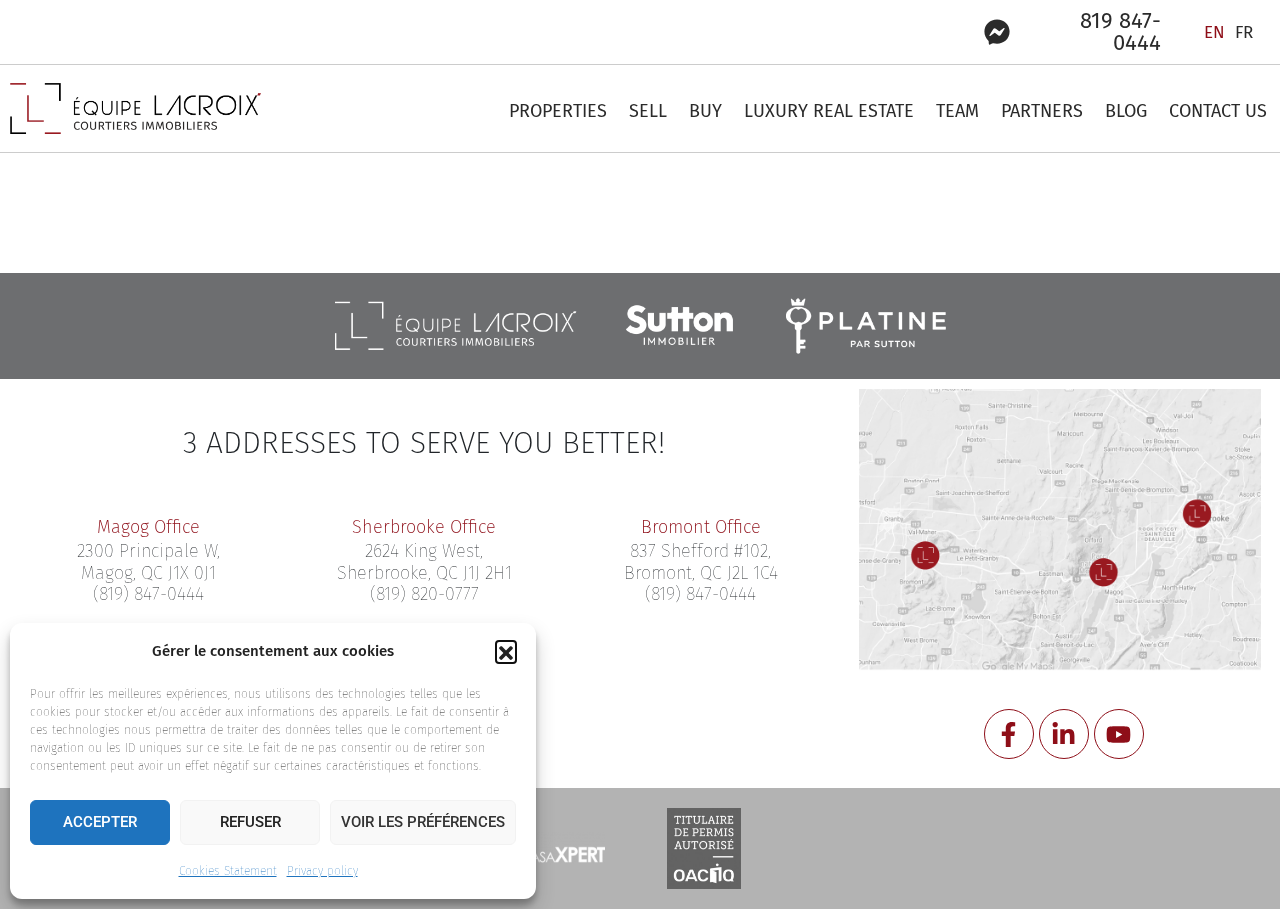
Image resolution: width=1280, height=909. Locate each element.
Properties (558, 111)
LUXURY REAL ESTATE (829, 111)
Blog (1126, 111)
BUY (705, 111)
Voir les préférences (423, 822)
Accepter (100, 822)
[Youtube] (1119, 734)
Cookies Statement (228, 871)
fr (1244, 32)
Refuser (250, 822)
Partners (1042, 111)
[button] (506, 651)
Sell (648, 111)
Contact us (1218, 111)
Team (957, 111)
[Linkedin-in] (1064, 734)
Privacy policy (322, 871)
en (1214, 32)
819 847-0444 (1120, 31)
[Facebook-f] (1009, 734)
